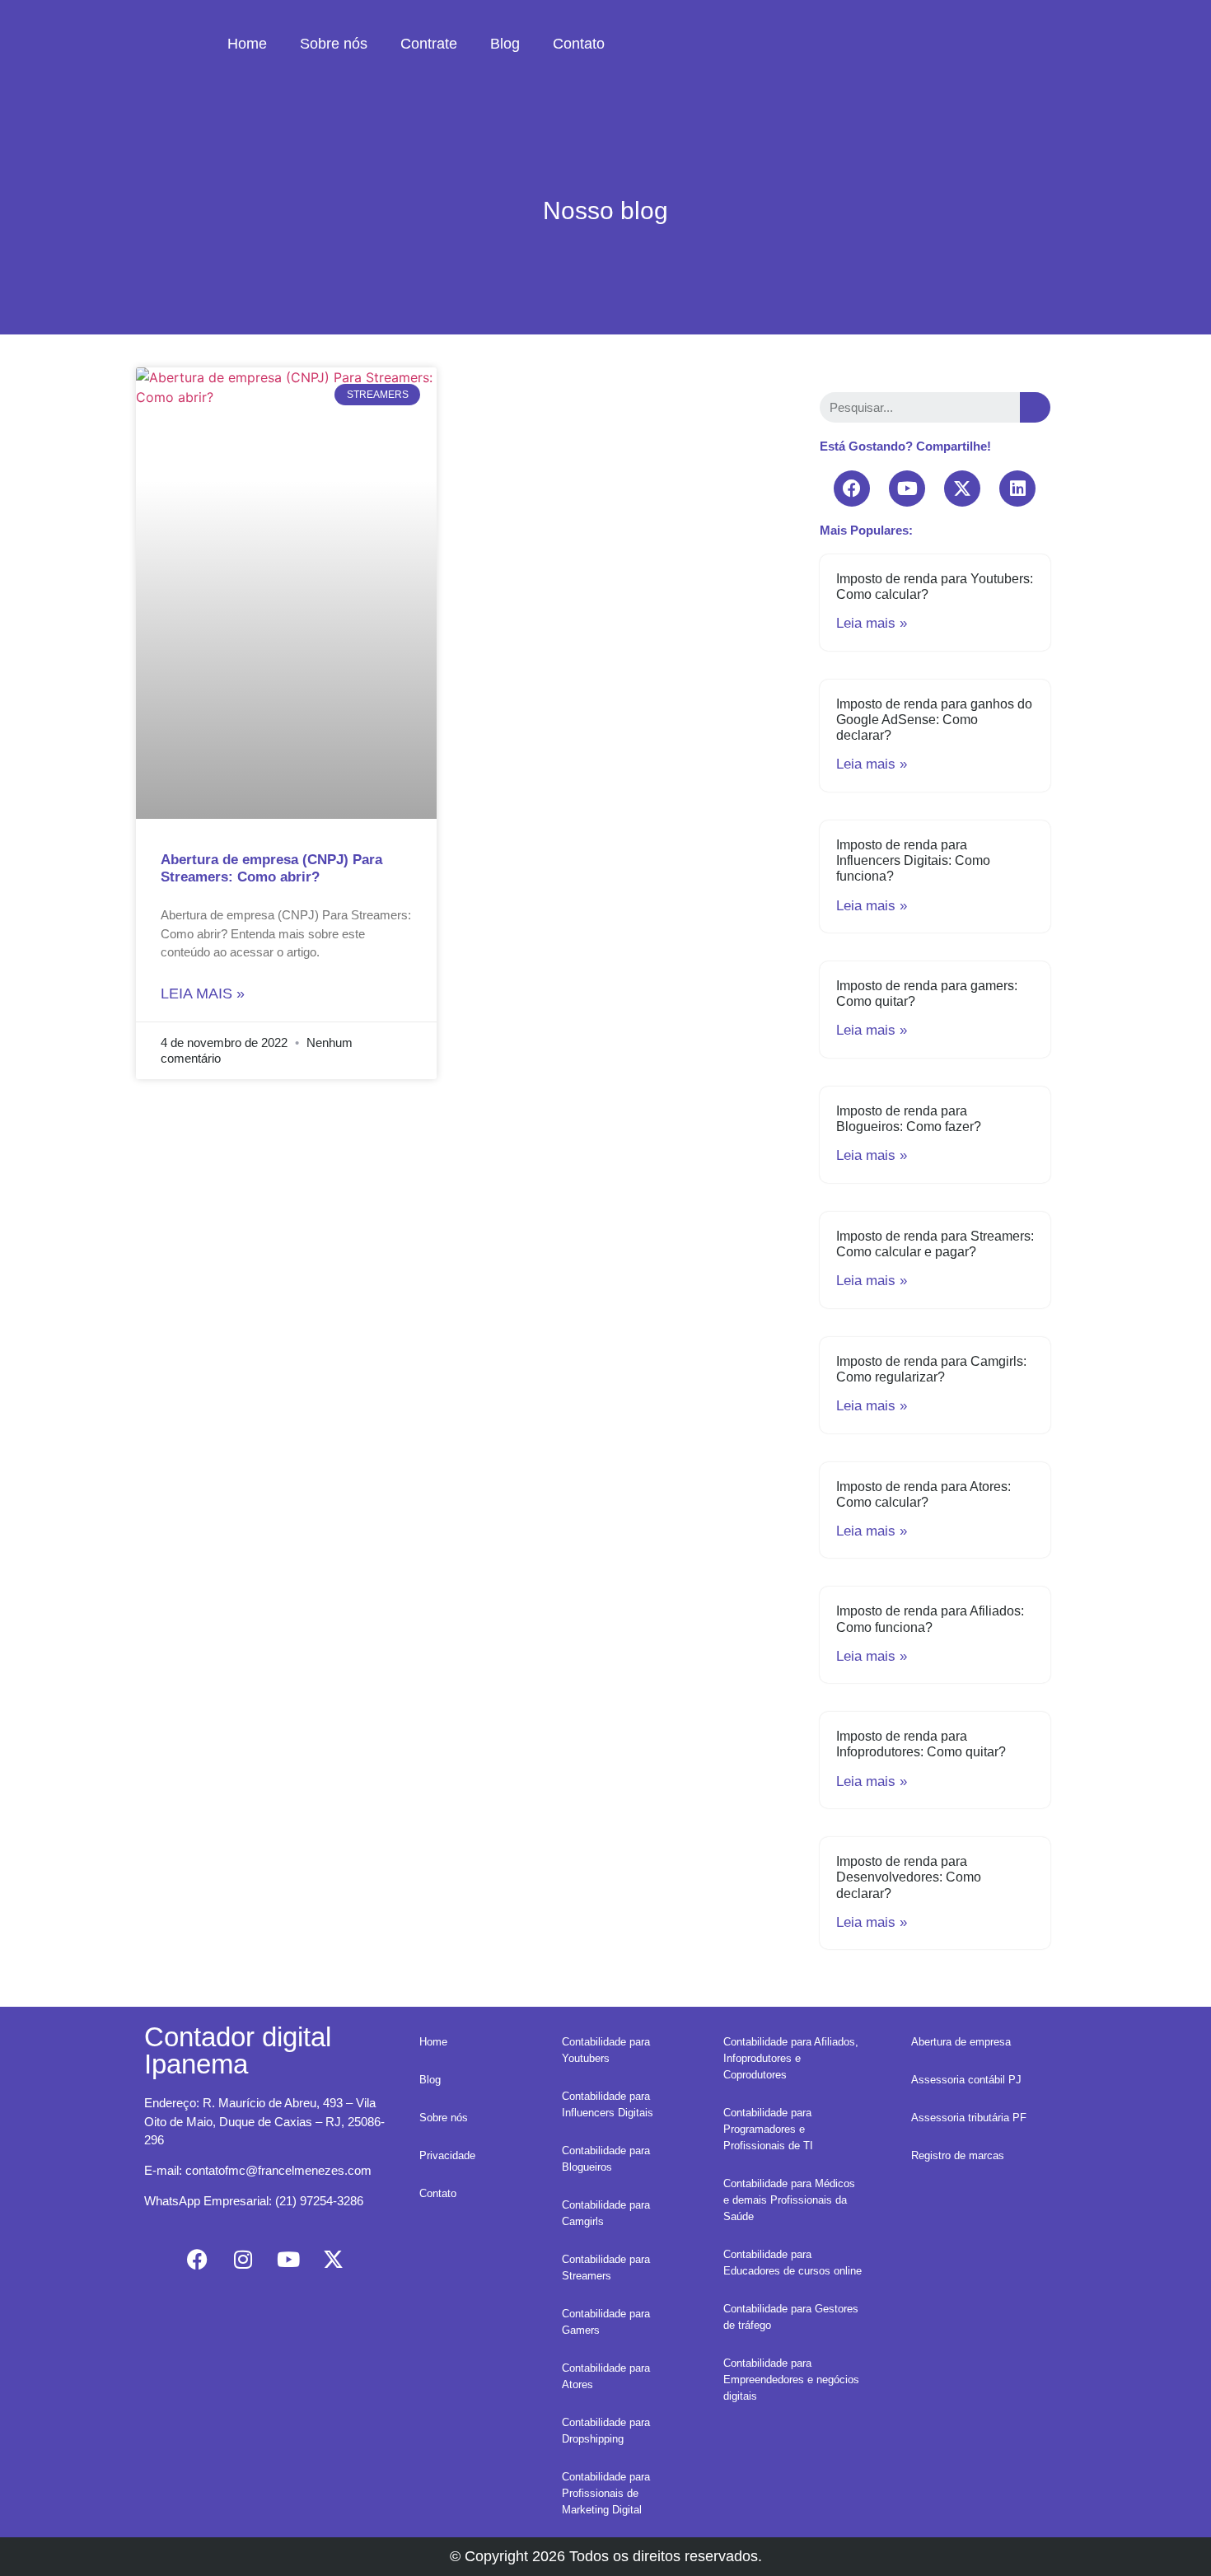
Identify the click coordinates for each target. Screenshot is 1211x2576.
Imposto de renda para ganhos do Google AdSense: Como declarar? (934, 720)
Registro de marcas (958, 2155)
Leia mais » (203, 993)
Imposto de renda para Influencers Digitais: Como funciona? (913, 860)
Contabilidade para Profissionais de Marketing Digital (606, 2493)
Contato (579, 44)
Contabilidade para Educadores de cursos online (793, 2263)
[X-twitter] (962, 489)
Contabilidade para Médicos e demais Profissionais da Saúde (789, 2200)
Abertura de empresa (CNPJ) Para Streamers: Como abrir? (271, 868)
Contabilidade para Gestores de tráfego (791, 2317)
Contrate (429, 44)
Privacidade (447, 2155)
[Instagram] (243, 2260)
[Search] (1035, 407)
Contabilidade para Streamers (606, 2267)
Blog (505, 44)
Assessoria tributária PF (969, 2118)
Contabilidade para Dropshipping (606, 2431)
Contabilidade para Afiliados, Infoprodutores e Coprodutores (791, 2058)
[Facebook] (852, 489)
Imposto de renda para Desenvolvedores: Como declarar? (909, 1877)
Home (247, 44)
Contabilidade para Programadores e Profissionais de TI (768, 2129)
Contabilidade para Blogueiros (606, 2159)
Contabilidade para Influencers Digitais (608, 2104)
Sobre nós (334, 44)
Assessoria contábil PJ (966, 2080)
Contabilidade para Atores (606, 2376)
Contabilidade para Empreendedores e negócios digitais (791, 2380)
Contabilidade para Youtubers (606, 2050)
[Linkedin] (1017, 489)
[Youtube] (907, 489)
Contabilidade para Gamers (606, 2322)
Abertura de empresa (961, 2042)
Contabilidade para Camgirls (606, 2213)
